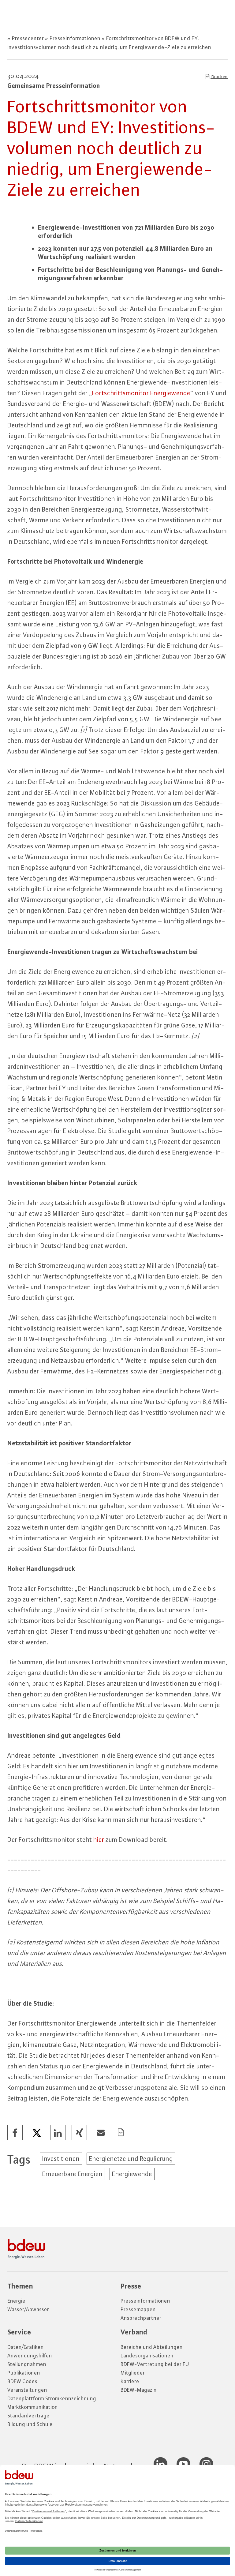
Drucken (219, 77)
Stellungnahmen (27, 2364)
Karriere (130, 2381)
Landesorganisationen (147, 2356)
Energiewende (132, 2174)
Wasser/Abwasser (28, 2309)
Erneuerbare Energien (72, 2174)
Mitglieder (133, 2373)
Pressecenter (28, 38)
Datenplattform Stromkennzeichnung (52, 2398)
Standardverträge (28, 2416)
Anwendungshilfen (30, 2356)
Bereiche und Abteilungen (152, 2347)
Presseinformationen (75, 38)
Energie (16, 2301)
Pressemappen (138, 2309)
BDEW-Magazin (139, 2390)
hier (99, 1840)
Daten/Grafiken (26, 2347)
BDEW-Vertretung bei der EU (155, 2364)
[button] (15, 2133)
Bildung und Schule (30, 2424)
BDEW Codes (22, 2381)
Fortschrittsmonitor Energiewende (141, 393)
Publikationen (24, 2373)
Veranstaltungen (27, 2390)
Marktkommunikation (33, 2407)
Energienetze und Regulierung (131, 2159)
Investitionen (61, 2159)
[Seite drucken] (121, 2133)
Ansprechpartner (141, 2318)
